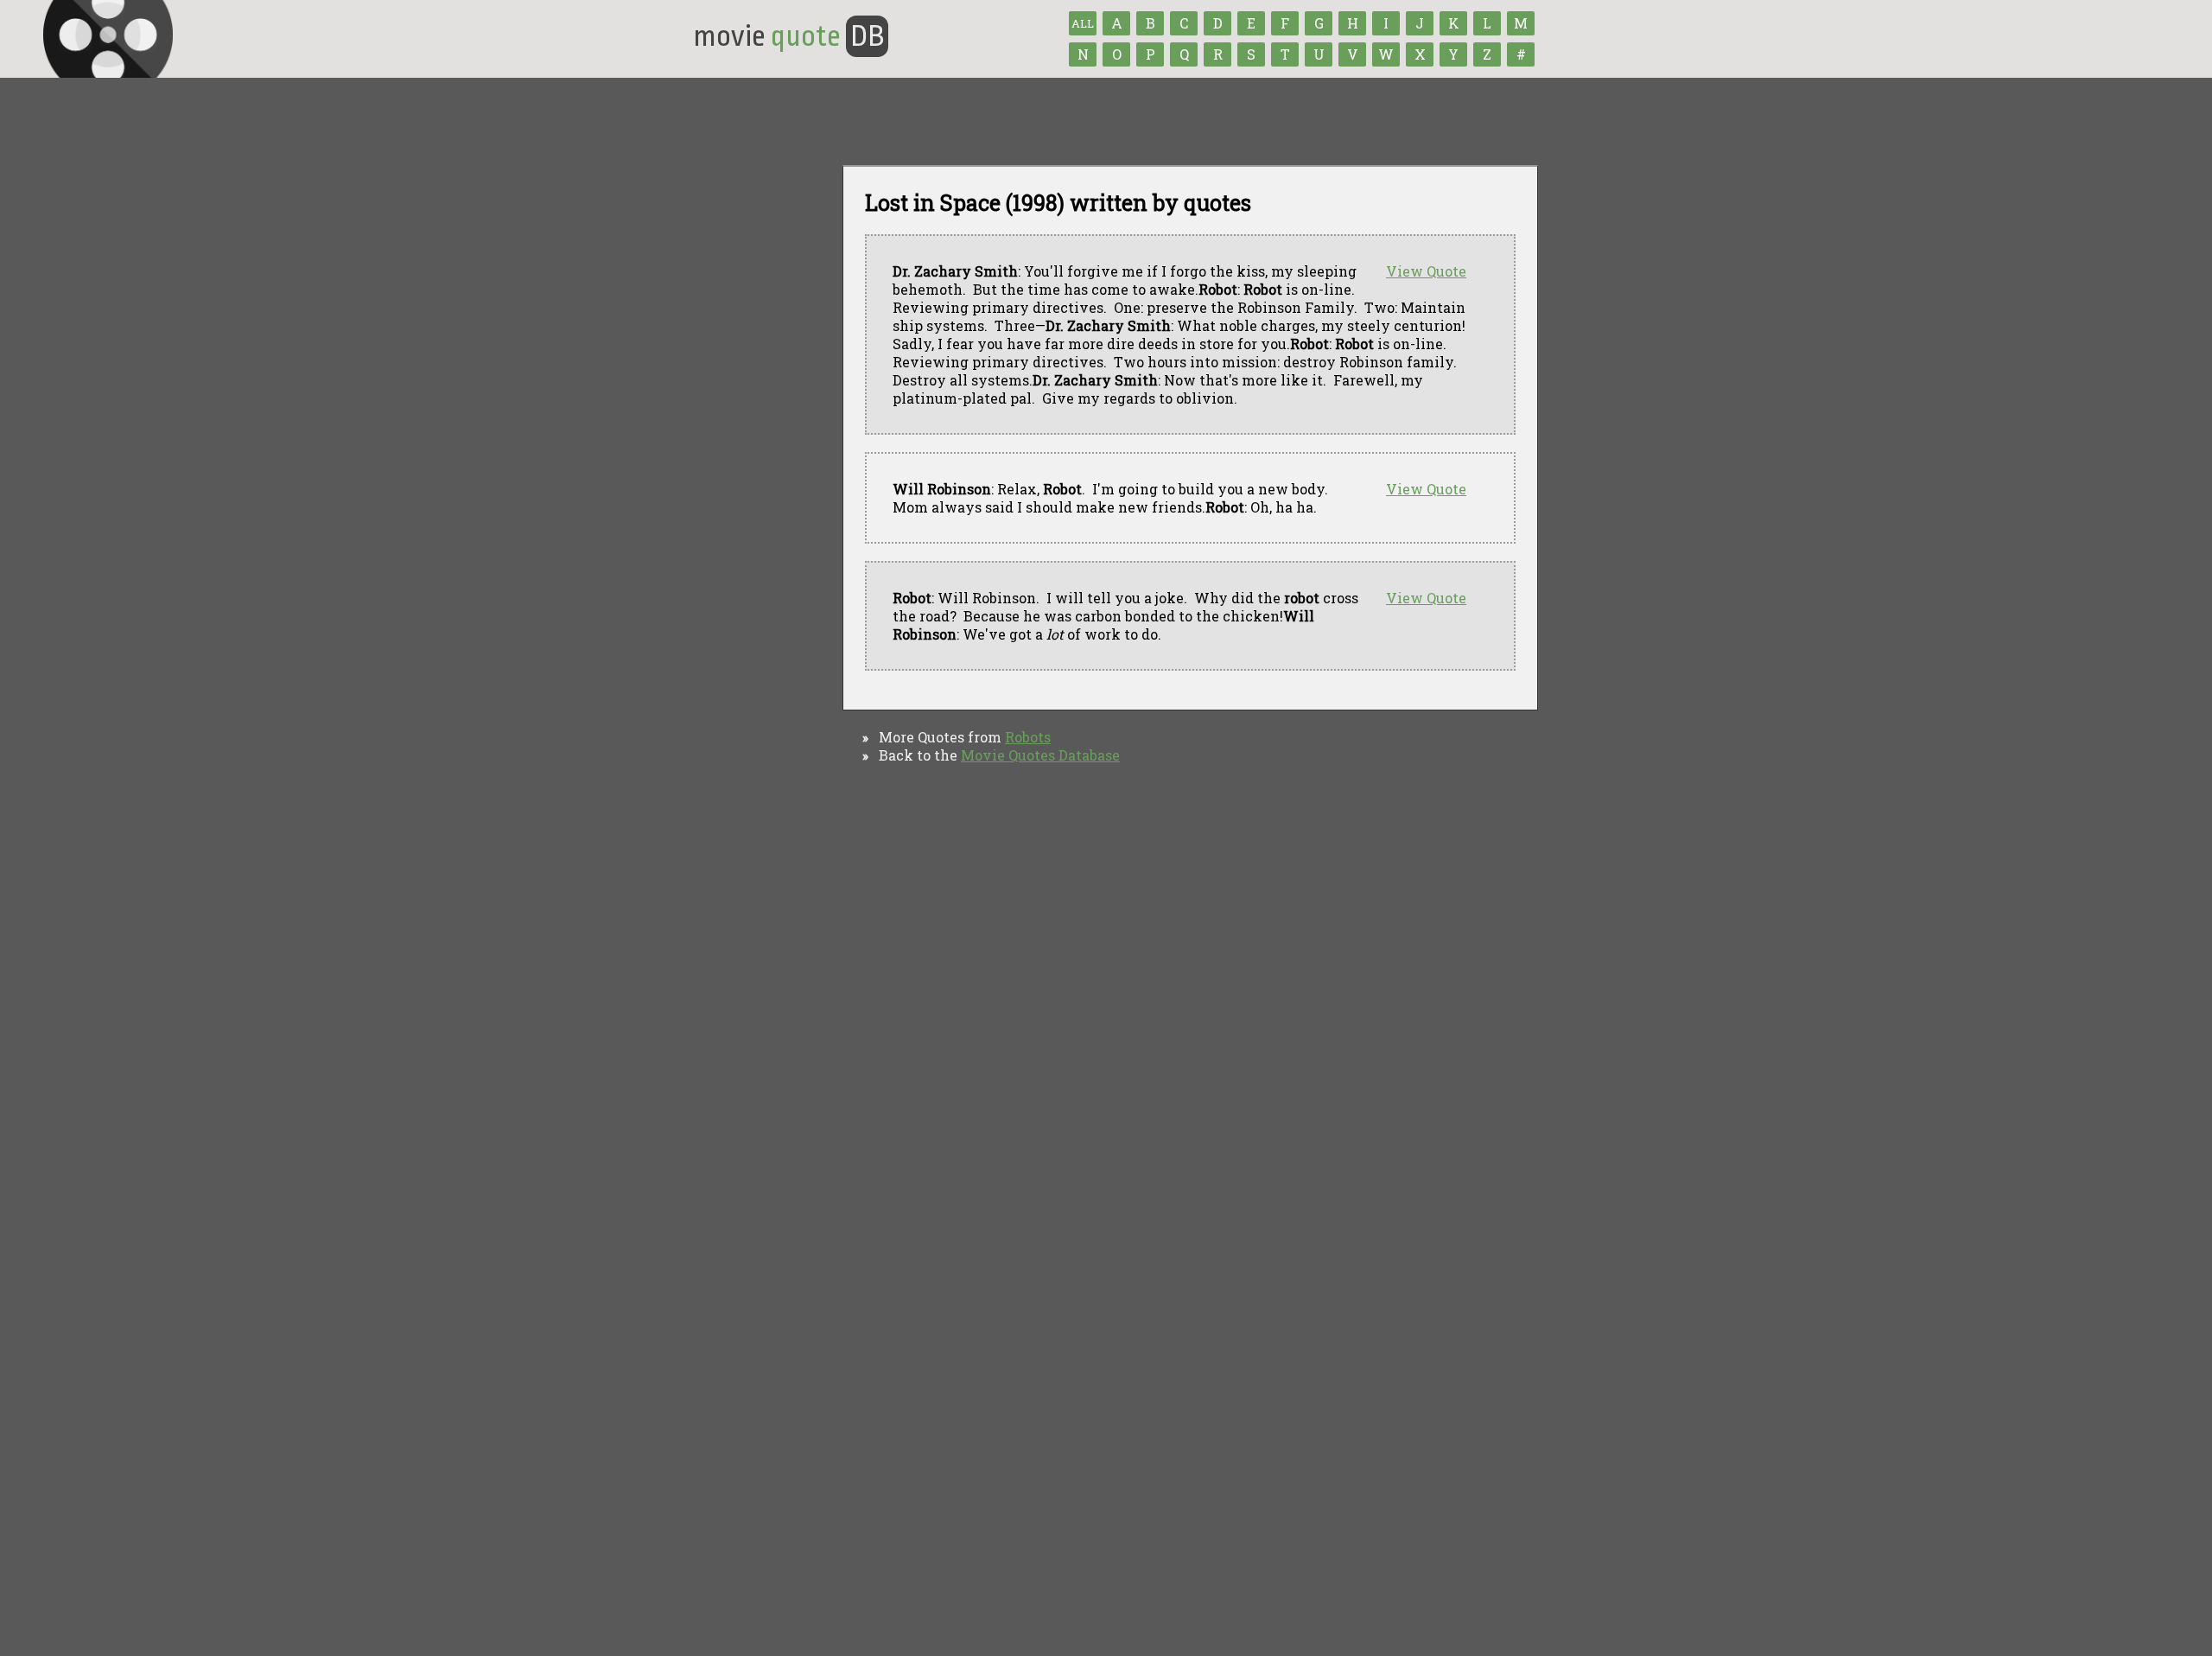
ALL (1083, 23)
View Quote (1426, 271)
